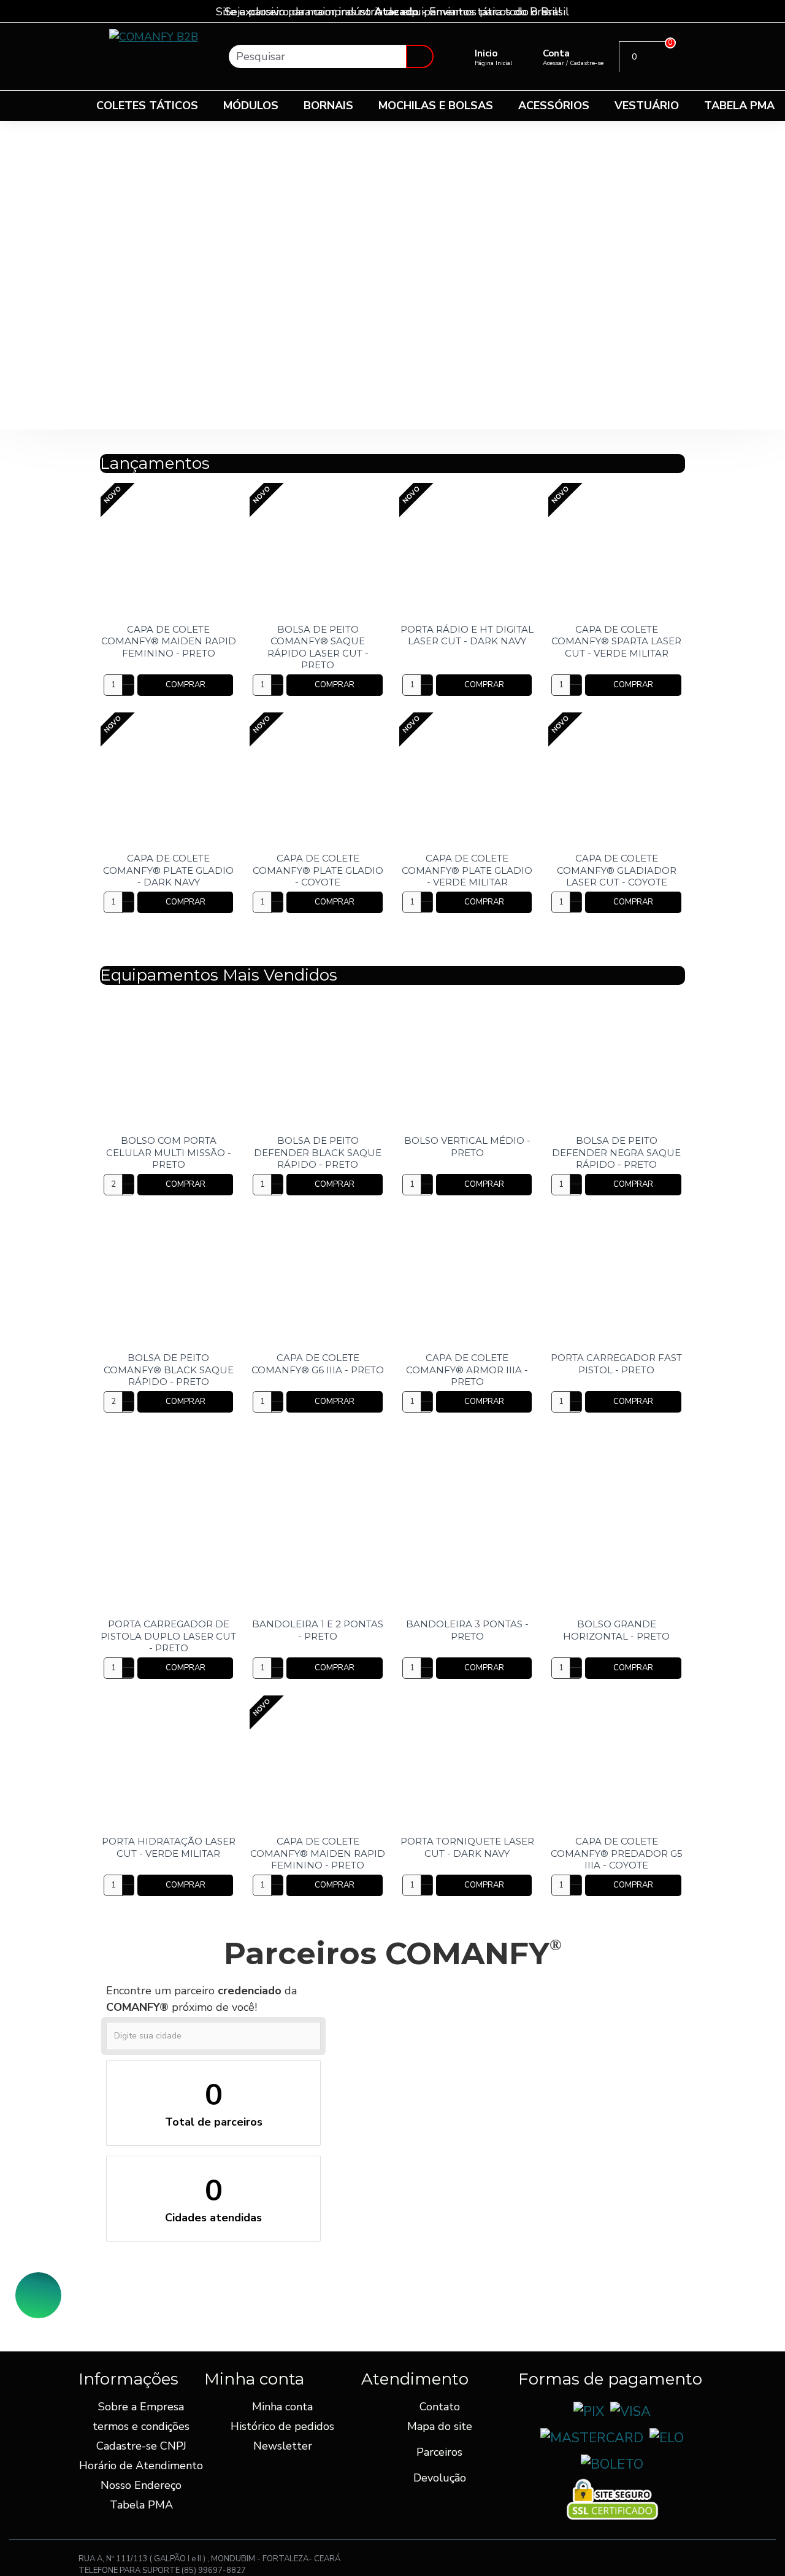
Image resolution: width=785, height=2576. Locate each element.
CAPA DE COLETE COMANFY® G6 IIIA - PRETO (318, 1364)
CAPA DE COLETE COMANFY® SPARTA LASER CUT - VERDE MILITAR (616, 641)
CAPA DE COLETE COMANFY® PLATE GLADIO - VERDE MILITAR (467, 870)
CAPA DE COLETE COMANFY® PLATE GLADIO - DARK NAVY (168, 870)
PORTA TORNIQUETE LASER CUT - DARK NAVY (467, 1847)
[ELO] (667, 2438)
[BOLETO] (612, 2465)
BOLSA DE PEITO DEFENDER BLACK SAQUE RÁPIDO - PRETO (318, 1152)
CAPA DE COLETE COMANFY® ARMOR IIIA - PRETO (467, 1370)
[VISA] (630, 2412)
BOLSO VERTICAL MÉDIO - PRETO (467, 1147)
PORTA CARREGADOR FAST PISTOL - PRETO (616, 1364)
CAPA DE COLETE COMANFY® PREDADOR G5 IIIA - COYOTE (617, 1853)
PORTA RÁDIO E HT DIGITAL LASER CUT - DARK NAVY (467, 635)
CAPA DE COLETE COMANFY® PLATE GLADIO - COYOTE (318, 870)
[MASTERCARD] (592, 2438)
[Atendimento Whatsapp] (38, 2295)
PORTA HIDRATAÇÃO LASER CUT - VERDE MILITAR (169, 1847)
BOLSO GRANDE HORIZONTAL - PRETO (616, 1630)
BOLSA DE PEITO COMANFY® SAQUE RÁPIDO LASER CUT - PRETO (318, 647)
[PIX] (589, 2412)
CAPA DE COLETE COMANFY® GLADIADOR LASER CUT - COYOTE (617, 870)
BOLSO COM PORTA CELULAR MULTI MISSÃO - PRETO (169, 1152)
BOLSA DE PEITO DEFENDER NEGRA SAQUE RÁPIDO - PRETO (616, 1152)
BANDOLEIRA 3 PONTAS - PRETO (467, 1630)
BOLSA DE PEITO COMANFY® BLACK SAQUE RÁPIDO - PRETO (169, 1370)
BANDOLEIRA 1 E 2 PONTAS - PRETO (318, 1630)
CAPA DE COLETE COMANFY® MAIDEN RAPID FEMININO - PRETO (169, 641)
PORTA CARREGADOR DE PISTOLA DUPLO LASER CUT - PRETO (168, 1636)
